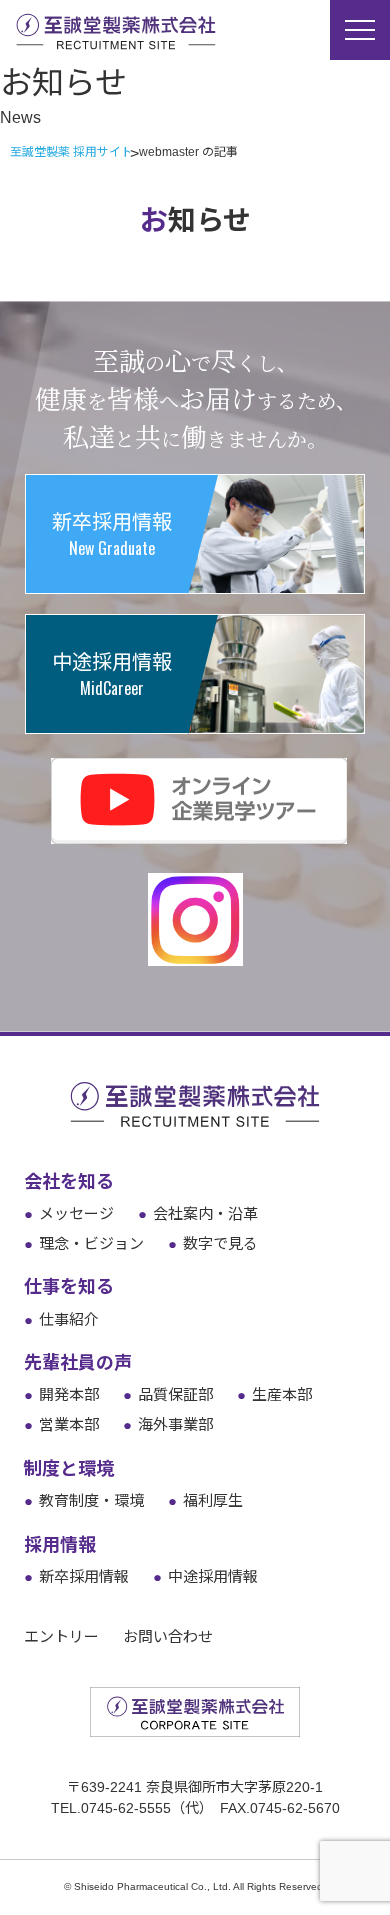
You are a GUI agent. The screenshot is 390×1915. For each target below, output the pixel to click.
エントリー (61, 1636)
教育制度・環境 (84, 1500)
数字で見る (213, 1243)
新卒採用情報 (76, 1576)
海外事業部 (168, 1424)
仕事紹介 (61, 1319)
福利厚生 (205, 1500)
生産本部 (274, 1394)
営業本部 (61, 1424)
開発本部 (61, 1394)
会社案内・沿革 (198, 1213)
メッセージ (69, 1213)
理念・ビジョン (84, 1243)
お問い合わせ (168, 1636)
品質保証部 (168, 1394)
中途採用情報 (205, 1576)
